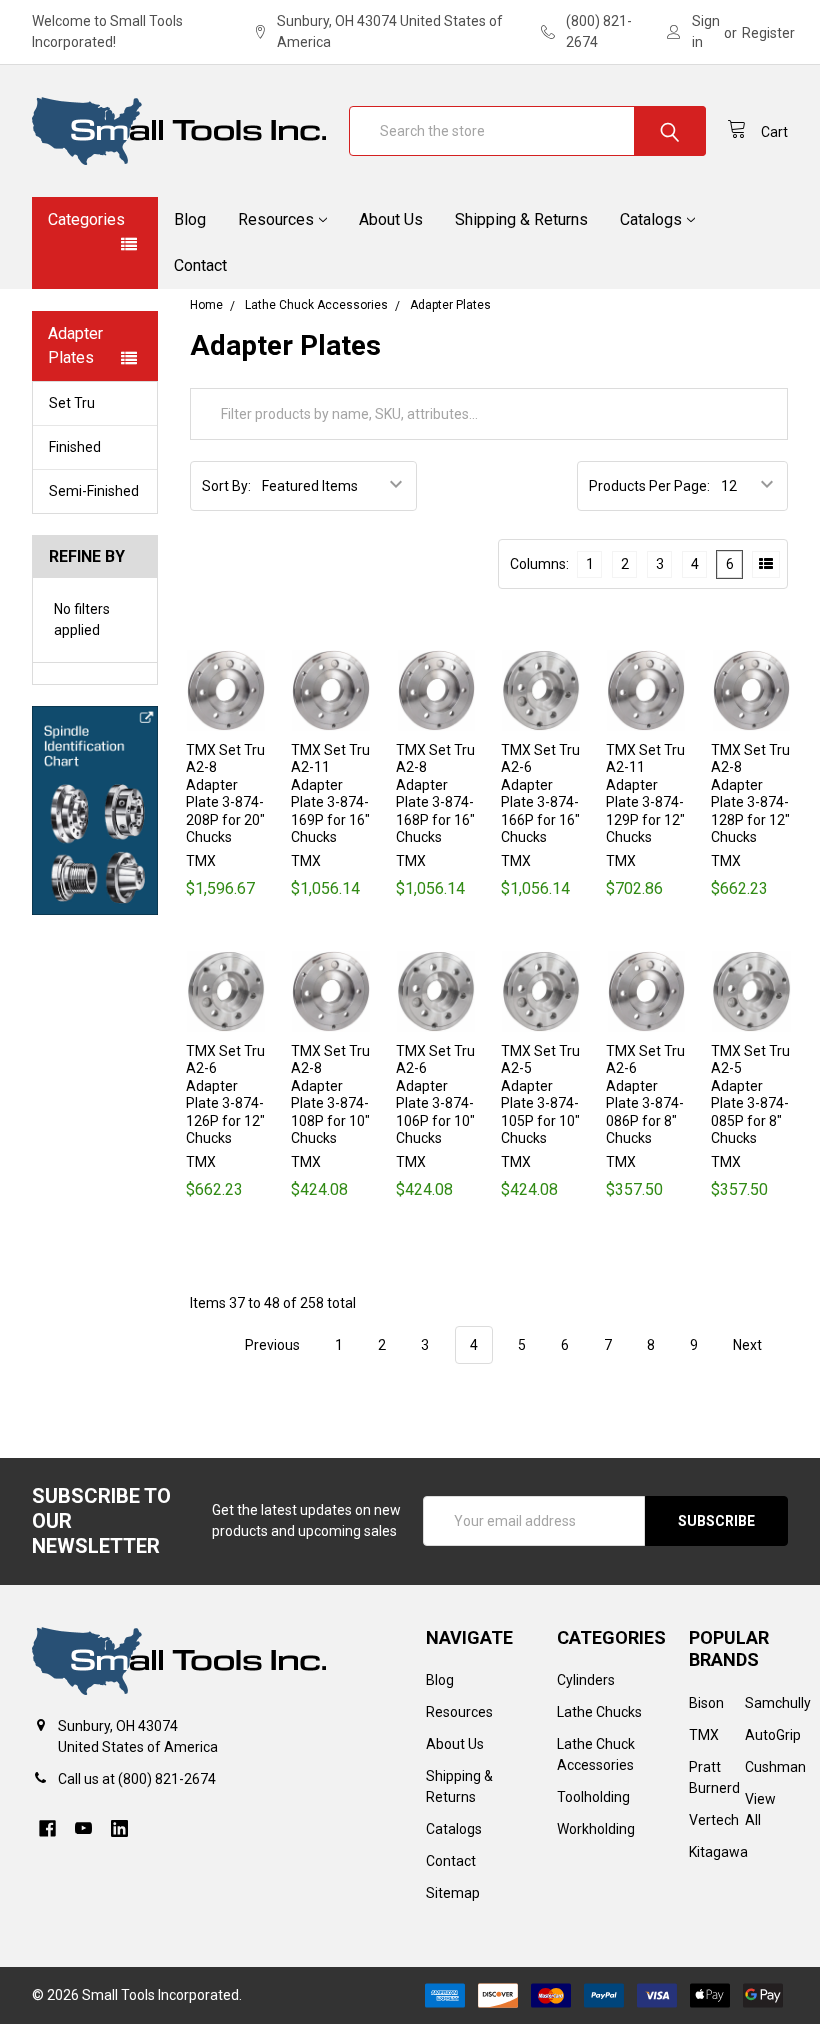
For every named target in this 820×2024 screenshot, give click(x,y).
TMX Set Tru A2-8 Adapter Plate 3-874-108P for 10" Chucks (330, 1095)
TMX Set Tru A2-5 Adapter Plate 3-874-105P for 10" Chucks (540, 1095)
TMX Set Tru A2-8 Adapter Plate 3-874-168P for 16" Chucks (435, 794)
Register (768, 33)
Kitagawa (718, 1852)
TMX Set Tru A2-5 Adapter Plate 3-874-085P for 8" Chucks (750, 1095)
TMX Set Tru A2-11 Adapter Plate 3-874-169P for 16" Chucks (330, 794)
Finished (75, 447)
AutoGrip (773, 1735)
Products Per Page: (649, 486)
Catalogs (651, 219)
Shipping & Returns (521, 219)
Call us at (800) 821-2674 (137, 1779)
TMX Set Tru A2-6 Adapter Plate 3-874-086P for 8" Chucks (645, 1095)
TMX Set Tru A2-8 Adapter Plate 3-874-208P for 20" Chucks (225, 794)
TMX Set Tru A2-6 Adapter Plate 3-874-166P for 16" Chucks (540, 794)
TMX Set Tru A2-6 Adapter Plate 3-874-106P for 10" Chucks (435, 1095)
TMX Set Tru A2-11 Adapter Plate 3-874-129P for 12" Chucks (645, 794)
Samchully (778, 1703)
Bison (706, 1703)
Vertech (714, 1820)
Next (749, 1345)
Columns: (539, 564)
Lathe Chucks (599, 1712)
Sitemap (453, 1893)
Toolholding (593, 1797)
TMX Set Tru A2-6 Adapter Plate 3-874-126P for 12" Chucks (225, 1095)
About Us (391, 219)
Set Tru (72, 403)
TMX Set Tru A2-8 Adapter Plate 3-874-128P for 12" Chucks (750, 794)
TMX (704, 1735)
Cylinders (586, 1680)
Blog (190, 219)
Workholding (596, 1829)
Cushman (775, 1767)
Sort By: (226, 486)
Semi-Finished (94, 491)
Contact (200, 265)
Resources (276, 219)
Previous (271, 1345)
